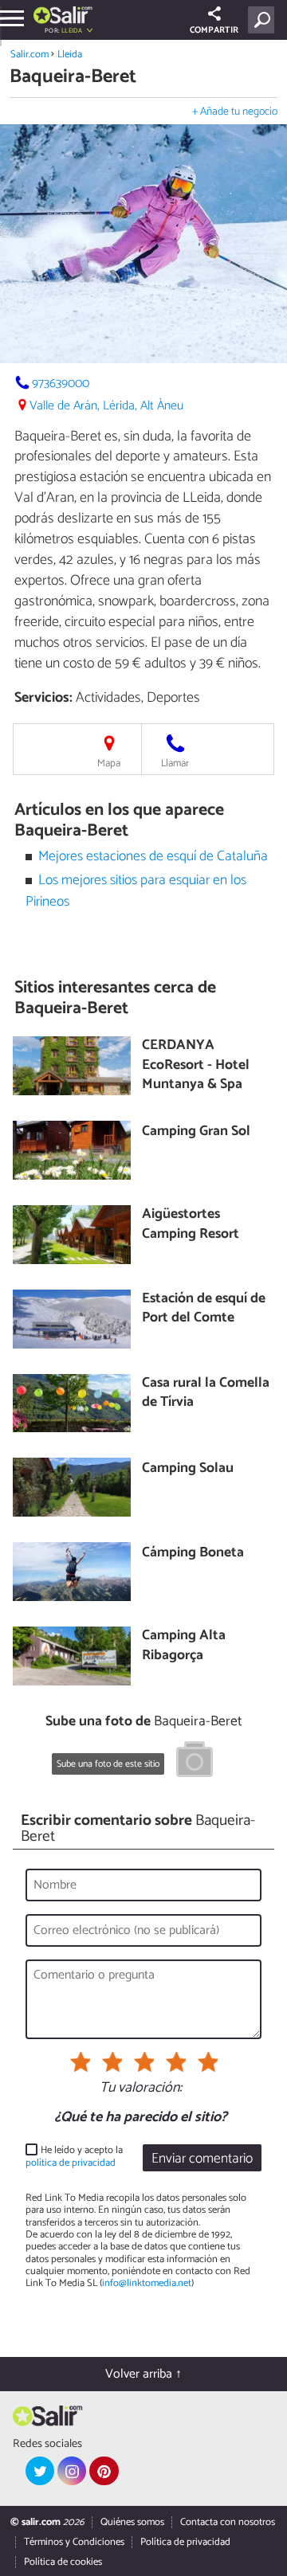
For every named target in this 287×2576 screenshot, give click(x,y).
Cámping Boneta (193, 1554)
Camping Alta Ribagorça (184, 1646)
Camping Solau (188, 1469)
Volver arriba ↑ (143, 2374)
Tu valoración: (141, 2089)
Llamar (175, 763)
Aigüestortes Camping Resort (191, 1225)
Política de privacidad (185, 2542)
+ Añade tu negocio (235, 112)
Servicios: (43, 698)
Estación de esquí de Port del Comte (204, 1309)
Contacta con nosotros (228, 2522)
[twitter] (40, 2471)
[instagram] (72, 2471)
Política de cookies (63, 2562)
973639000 (61, 384)
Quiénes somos (132, 2522)
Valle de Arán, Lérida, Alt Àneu (106, 406)
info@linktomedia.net (147, 2283)
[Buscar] (264, 20)
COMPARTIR (214, 30)
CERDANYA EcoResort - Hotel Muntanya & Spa (196, 1066)
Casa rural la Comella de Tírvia (206, 1394)
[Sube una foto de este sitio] (195, 1762)
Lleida (70, 55)
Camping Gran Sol (196, 1132)
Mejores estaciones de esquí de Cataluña (153, 857)
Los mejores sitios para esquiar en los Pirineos (136, 891)
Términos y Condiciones (74, 2542)
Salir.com (29, 55)
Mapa (109, 763)
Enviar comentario (202, 2159)
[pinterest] (104, 2471)
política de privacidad (71, 2163)
